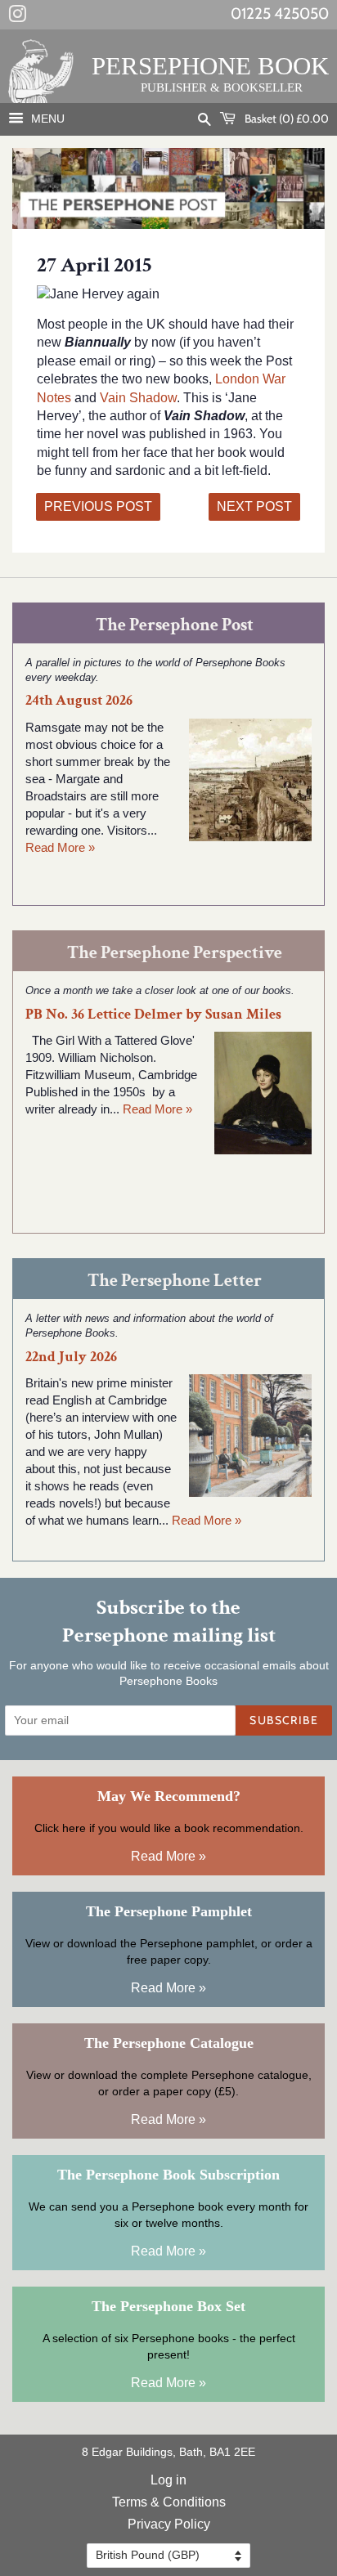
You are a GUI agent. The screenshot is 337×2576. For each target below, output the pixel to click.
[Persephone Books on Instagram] (17, 17)
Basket (285, 119)
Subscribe (284, 1720)
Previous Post (98, 506)
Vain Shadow (138, 398)
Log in (168, 2480)
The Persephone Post (175, 625)
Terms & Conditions (169, 2502)
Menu (46, 119)
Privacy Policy (169, 2524)
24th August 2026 (79, 700)
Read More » (60, 847)
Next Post (254, 506)
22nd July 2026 (71, 1357)
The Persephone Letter (175, 1281)
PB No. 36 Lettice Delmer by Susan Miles (153, 1014)
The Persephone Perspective (175, 953)
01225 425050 (280, 13)
